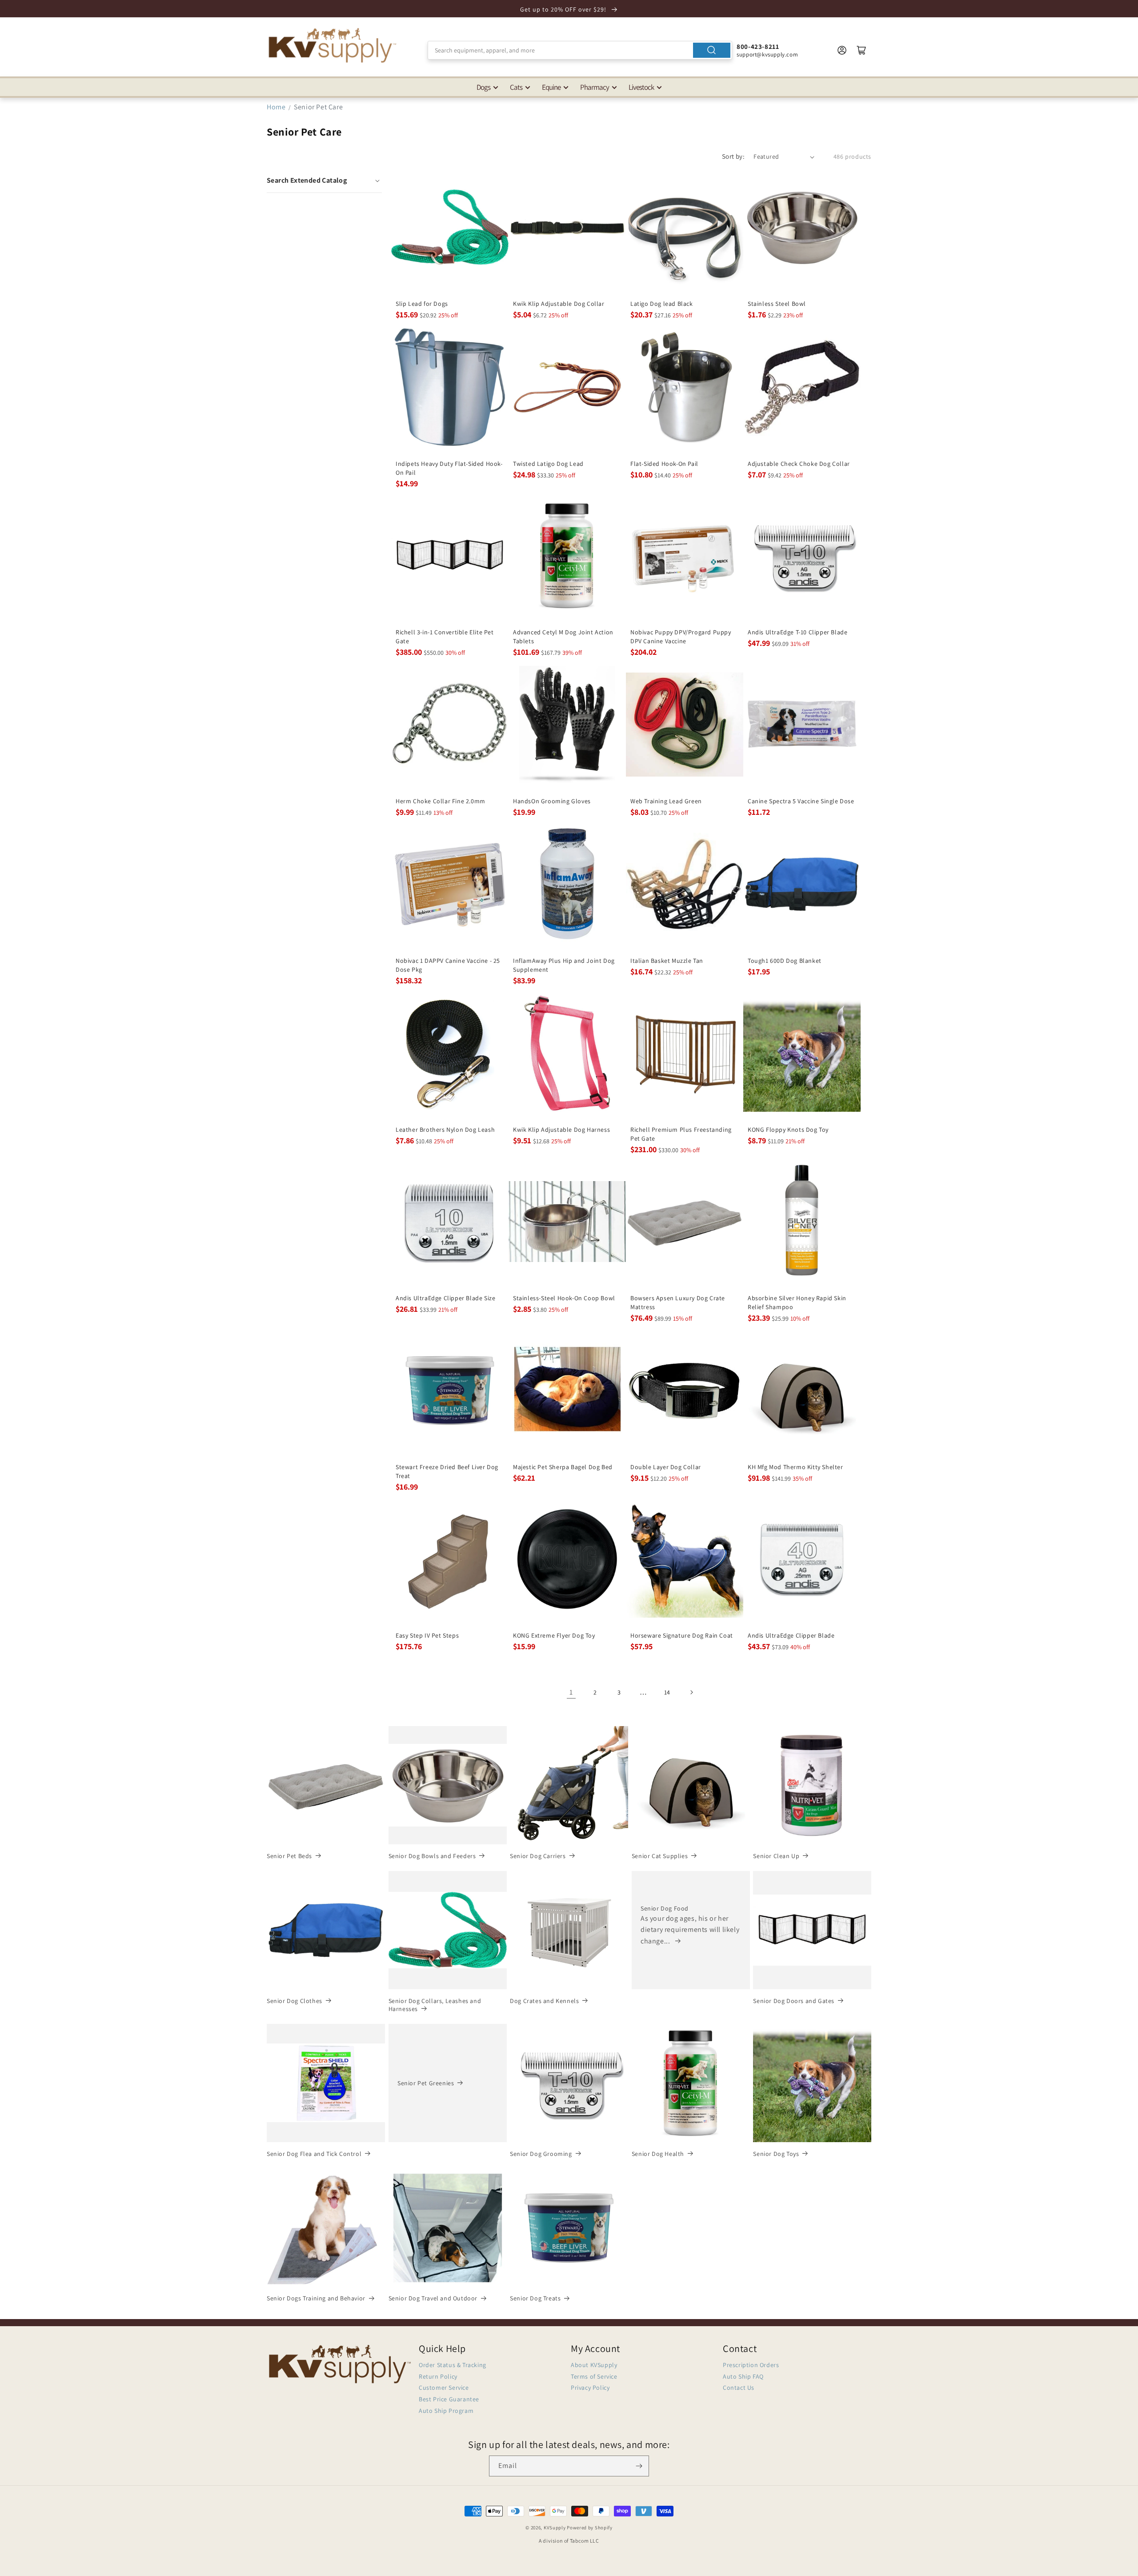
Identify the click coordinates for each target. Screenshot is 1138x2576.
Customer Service (444, 2388)
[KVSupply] (333, 45)
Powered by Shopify (590, 2528)
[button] (324, 180)
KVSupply (555, 2528)
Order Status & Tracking (453, 2365)
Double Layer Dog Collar (666, 1467)
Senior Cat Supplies (660, 1856)
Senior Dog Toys (776, 2154)
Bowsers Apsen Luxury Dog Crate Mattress (678, 1302)
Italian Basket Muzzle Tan (667, 961)
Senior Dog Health (658, 2154)
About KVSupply (594, 2365)
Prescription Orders (751, 2365)
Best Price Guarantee (449, 2399)
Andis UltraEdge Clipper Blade (791, 1635)
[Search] (712, 50)
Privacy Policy (590, 2388)
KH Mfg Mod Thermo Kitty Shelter (795, 1467)
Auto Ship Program (446, 2411)
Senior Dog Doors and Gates (794, 2001)
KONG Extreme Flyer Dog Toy (554, 1635)
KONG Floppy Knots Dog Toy (788, 1130)
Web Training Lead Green (666, 801)
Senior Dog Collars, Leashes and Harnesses (435, 2005)
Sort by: (733, 156)
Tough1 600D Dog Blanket (785, 961)
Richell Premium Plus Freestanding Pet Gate (681, 1134)
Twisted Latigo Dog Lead (548, 464)
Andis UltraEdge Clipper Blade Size (445, 1298)
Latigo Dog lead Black (662, 304)
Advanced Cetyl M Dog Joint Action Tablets (563, 637)
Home (276, 107)
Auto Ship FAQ (743, 2376)
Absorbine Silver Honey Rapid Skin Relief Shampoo (797, 1302)
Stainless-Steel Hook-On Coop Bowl (564, 1298)
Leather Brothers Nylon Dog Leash (445, 1130)
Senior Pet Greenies (426, 2083)
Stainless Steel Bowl (777, 304)
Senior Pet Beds (289, 1856)
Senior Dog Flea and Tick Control (314, 2154)
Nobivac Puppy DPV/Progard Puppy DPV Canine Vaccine (681, 637)
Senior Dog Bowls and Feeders (432, 1856)
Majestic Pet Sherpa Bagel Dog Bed (563, 1467)
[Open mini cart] (862, 50)
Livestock (641, 87)
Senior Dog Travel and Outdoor (433, 2298)
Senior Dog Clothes (295, 2001)
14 (667, 1692)
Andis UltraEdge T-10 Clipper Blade (797, 632)
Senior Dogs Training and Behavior (316, 2298)
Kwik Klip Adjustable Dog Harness (561, 1130)
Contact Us (739, 2388)
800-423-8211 (758, 46)
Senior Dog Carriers (538, 1856)
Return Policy (438, 2376)
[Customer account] (842, 50)
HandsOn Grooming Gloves (552, 801)
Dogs (483, 87)
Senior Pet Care (318, 107)
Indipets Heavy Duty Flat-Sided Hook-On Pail (449, 468)
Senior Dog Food (665, 1908)
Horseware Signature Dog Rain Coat (682, 1635)
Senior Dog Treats (535, 2298)
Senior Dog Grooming (541, 2154)
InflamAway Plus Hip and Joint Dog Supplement (564, 965)
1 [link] (571, 1692)
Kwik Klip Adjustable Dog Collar (559, 304)
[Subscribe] (639, 2466)
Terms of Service (594, 2376)
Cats (516, 87)
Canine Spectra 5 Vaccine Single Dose (801, 801)
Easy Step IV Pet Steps (427, 1635)
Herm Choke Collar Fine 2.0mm (441, 801)
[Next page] (691, 1692)
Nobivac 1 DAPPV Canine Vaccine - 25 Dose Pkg (448, 965)
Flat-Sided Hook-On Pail (664, 464)
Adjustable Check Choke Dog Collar (799, 464)
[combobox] (580, 50)
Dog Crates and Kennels (544, 2001)
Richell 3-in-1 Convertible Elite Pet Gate (445, 637)
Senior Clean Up (776, 1856)
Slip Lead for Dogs (422, 304)
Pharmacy (595, 87)
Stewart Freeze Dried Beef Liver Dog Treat (447, 1471)
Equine (551, 87)
